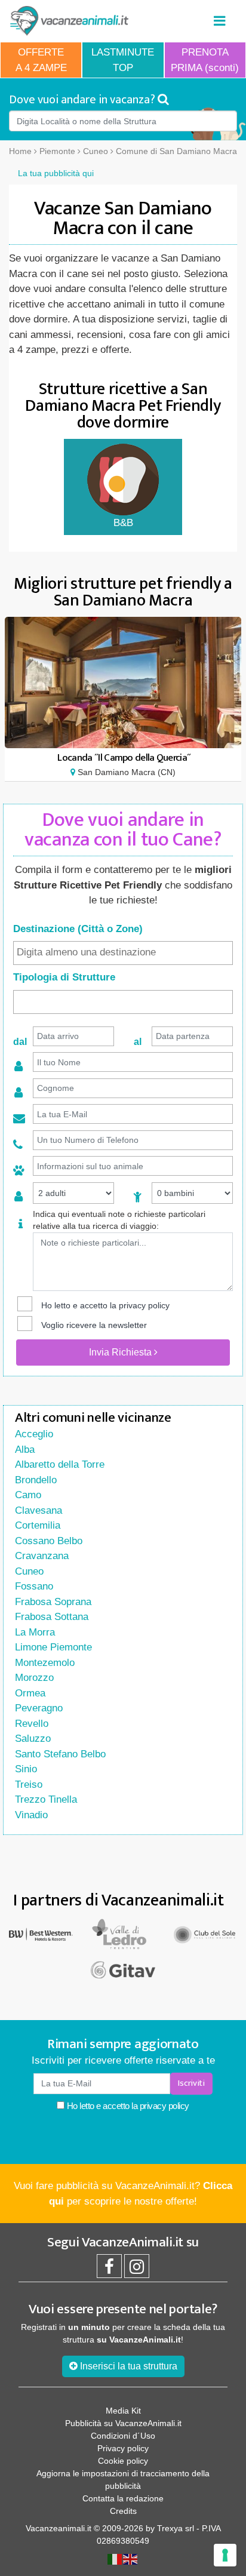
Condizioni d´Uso (123, 2436)
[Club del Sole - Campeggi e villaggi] (205, 1934)
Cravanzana (42, 1556)
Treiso (29, 1785)
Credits (123, 2511)
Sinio (26, 1769)
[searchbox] (123, 952)
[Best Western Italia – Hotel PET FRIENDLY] (41, 1934)
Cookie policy (123, 2461)
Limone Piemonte (53, 1647)
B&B (123, 523)
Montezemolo (45, 1663)
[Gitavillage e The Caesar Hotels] (123, 1970)
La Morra (35, 1632)
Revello (32, 1724)
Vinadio (31, 1815)
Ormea (30, 1693)
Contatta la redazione (123, 2498)
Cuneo (29, 1571)
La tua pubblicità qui (56, 173)
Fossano (34, 1586)
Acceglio (34, 1434)
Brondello (36, 1480)
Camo (28, 1495)
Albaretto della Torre (60, 1464)
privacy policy (144, 1305)
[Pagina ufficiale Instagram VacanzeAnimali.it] (137, 2270)
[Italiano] (115, 2559)
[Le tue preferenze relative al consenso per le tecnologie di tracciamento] (225, 2555)
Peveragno (39, 1708)
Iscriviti (191, 2083)
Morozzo (34, 1678)
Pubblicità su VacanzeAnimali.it (123, 2423)
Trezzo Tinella (46, 1799)
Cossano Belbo (49, 1541)
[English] (131, 2559)
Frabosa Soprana (53, 1602)
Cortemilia (38, 1525)
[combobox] (123, 953)
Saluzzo (33, 1739)
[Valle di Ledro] (123, 1934)
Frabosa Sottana (52, 1617)
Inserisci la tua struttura (127, 2366)
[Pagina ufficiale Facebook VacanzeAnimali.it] (109, 2270)
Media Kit (123, 2411)
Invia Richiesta (122, 1352)
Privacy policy (123, 2448)
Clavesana (39, 1510)
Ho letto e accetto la (127, 2106)
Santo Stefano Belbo (60, 1754)
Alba (25, 1450)
